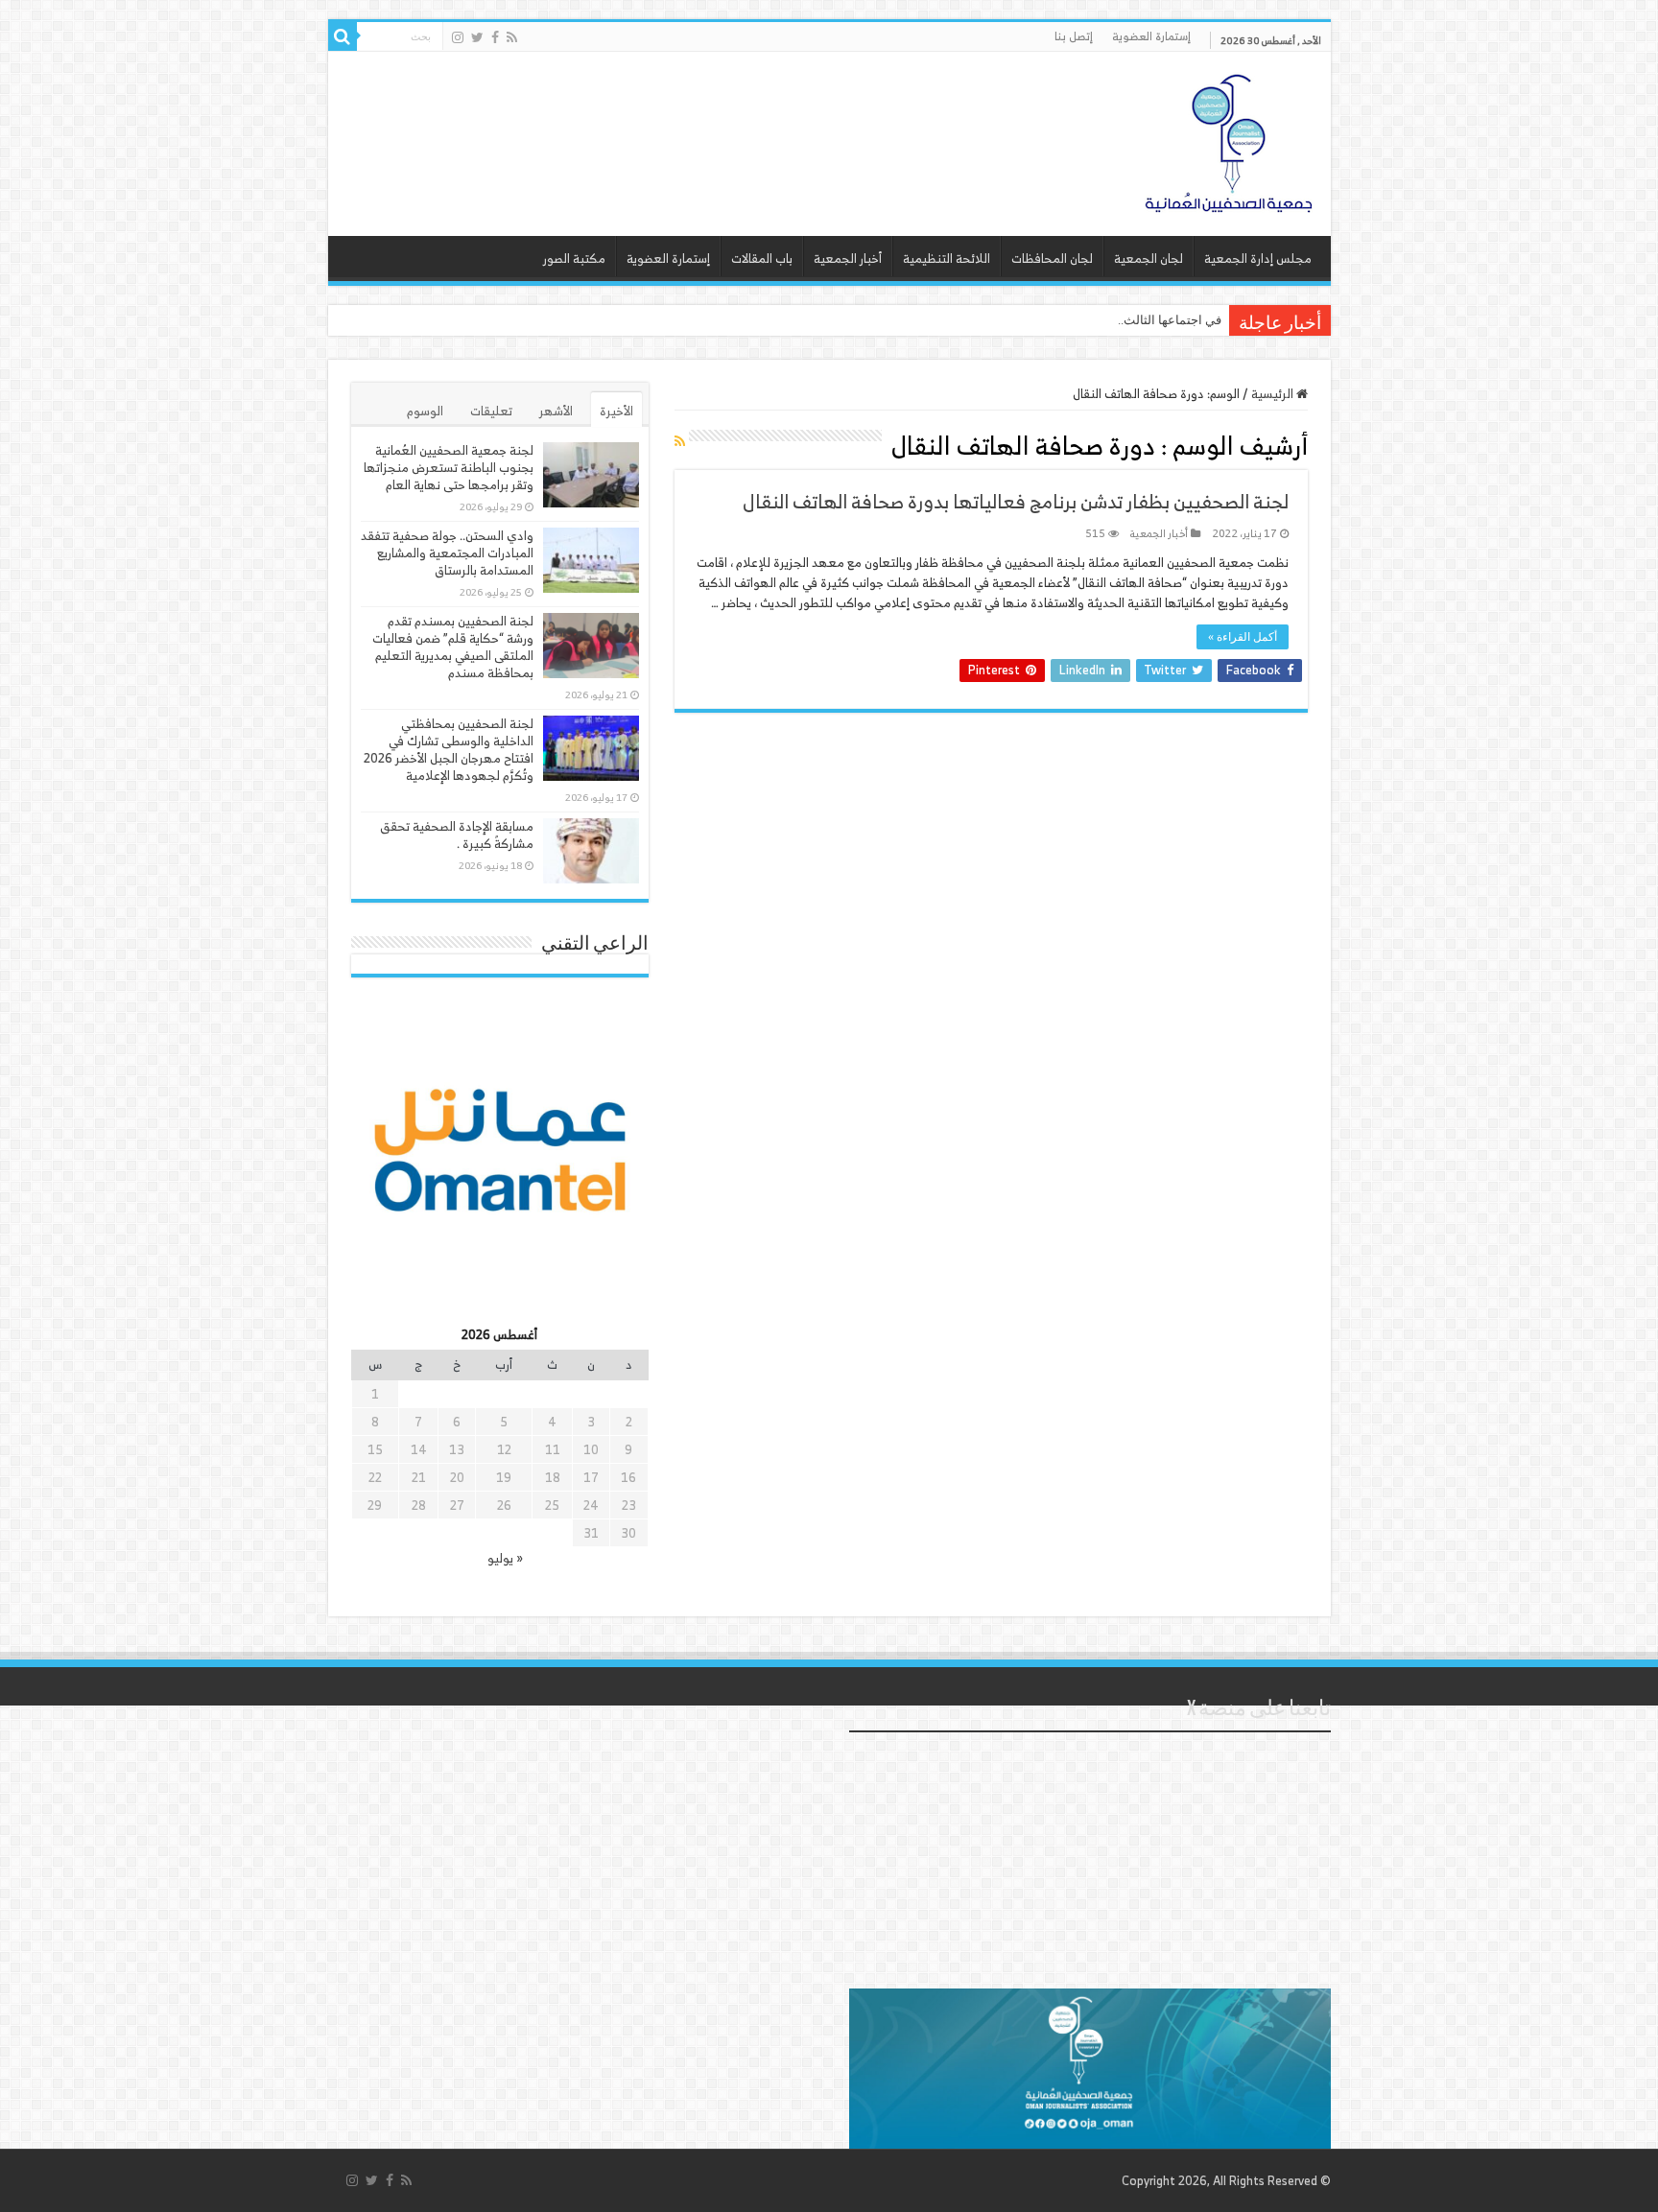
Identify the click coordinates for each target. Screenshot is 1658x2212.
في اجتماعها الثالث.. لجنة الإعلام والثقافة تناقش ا (1096, 320)
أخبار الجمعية (848, 259)
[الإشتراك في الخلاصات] (680, 441)
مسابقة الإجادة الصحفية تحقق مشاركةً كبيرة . (457, 835)
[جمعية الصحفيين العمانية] (1229, 139)
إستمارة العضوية (1151, 36)
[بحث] (343, 36)
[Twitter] (477, 37)
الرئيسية (1274, 394)
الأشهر (556, 411)
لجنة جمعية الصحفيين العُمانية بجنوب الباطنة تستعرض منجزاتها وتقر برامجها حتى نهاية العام (449, 468)
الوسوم (425, 411)
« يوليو (505, 1558)
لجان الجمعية (1149, 259)
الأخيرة (616, 411)
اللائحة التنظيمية (947, 259)
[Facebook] (495, 37)
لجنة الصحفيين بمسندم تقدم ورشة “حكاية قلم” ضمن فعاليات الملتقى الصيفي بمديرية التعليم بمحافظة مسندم (453, 647)
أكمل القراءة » (1243, 637)
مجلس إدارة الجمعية (1258, 259)
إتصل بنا (1074, 36)
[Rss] (512, 37)
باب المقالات (762, 259)
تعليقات (491, 411)
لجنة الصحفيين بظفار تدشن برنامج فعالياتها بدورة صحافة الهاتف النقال (1016, 501)
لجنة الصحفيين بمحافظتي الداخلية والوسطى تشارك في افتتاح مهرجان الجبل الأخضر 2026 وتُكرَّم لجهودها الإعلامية (449, 750)
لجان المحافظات (1052, 259)
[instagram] (458, 37)
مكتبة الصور (574, 259)
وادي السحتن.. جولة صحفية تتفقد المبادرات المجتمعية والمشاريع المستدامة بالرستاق (447, 553)
